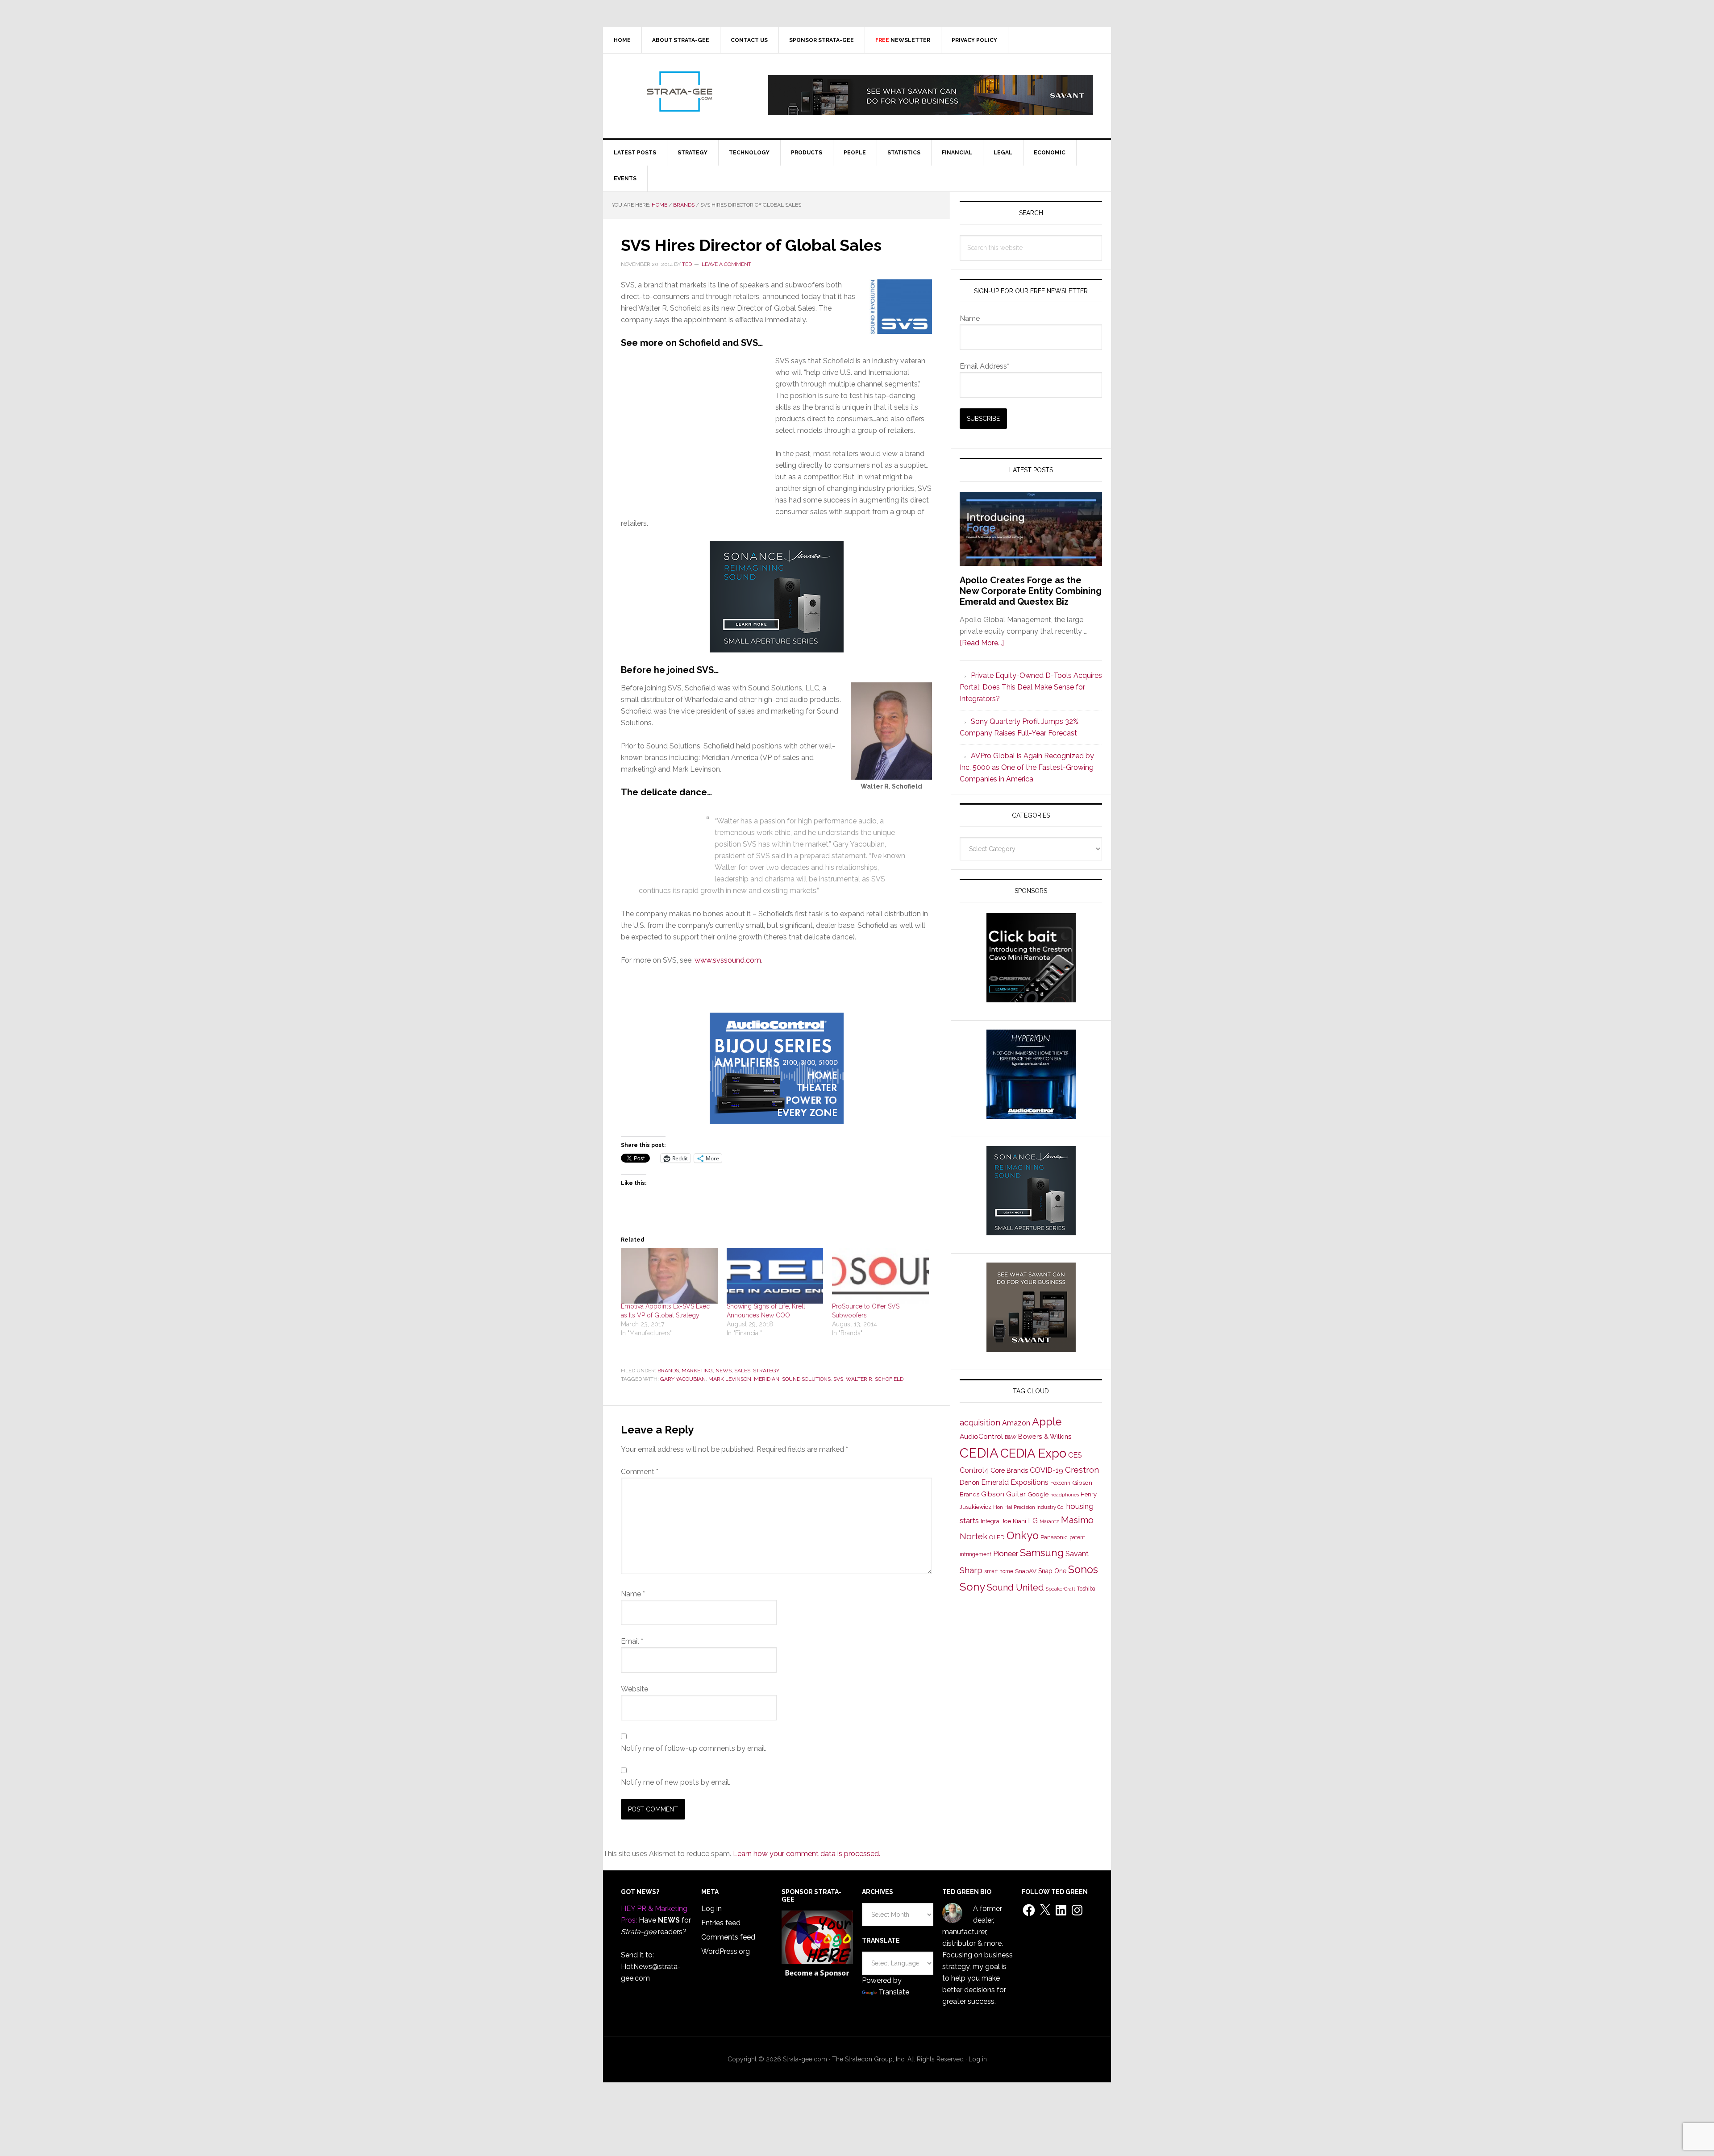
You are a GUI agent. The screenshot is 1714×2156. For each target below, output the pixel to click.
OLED (997, 1537)
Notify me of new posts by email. (676, 1782)
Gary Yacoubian (683, 1379)
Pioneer (1006, 1554)
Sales (742, 1371)
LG (1033, 1521)
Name (633, 1594)
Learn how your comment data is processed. (807, 1854)
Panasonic (1054, 1537)
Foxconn (1060, 1483)
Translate (894, 1992)
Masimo (1077, 1520)
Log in (711, 1909)
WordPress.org (726, 1951)
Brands (668, 1371)
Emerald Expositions (1015, 1482)
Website (634, 1689)
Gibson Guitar (1003, 1494)
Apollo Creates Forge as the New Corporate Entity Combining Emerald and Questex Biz (1031, 591)
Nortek (973, 1536)
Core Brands (1009, 1470)
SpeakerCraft (1061, 1589)
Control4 (974, 1470)
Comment (640, 1472)
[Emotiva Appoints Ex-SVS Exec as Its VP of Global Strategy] (669, 1276)
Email (632, 1641)
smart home (999, 1571)
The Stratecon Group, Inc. (870, 2059)
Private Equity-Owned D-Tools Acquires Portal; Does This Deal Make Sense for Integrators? (1031, 687)
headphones (1065, 1495)
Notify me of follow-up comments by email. (694, 1748)
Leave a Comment (726, 264)
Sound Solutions (806, 1379)
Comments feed (728, 1937)
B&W (1011, 1437)
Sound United (1015, 1587)
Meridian (767, 1379)
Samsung (1042, 1553)
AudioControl (981, 1437)
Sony (972, 1587)
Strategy (766, 1371)
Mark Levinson (730, 1379)
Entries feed (721, 1923)
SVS (838, 1379)
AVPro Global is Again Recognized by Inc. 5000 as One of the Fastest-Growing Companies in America (1027, 767)
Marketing (697, 1371)
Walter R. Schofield (875, 1379)
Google (1038, 1494)
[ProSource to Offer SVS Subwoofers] (880, 1276)
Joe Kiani (1014, 1521)
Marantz (1049, 1521)
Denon (969, 1482)
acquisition (980, 1423)
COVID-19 (1046, 1470)
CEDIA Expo (1033, 1453)
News (724, 1371)
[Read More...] (982, 643)
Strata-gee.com (679, 91)
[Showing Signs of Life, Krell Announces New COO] (775, 1276)
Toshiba (1086, 1589)
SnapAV (1026, 1571)
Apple (1047, 1422)
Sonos (1083, 1570)
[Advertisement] (698, 443)
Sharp (971, 1570)
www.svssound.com (728, 960)
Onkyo (1023, 1536)
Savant (1077, 1554)
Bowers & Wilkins (1045, 1436)
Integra (990, 1521)
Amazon (1016, 1423)
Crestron (1082, 1470)
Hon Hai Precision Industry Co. (1029, 1507)
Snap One (1052, 1571)
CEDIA (979, 1453)
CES (1075, 1455)
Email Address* (984, 366)
